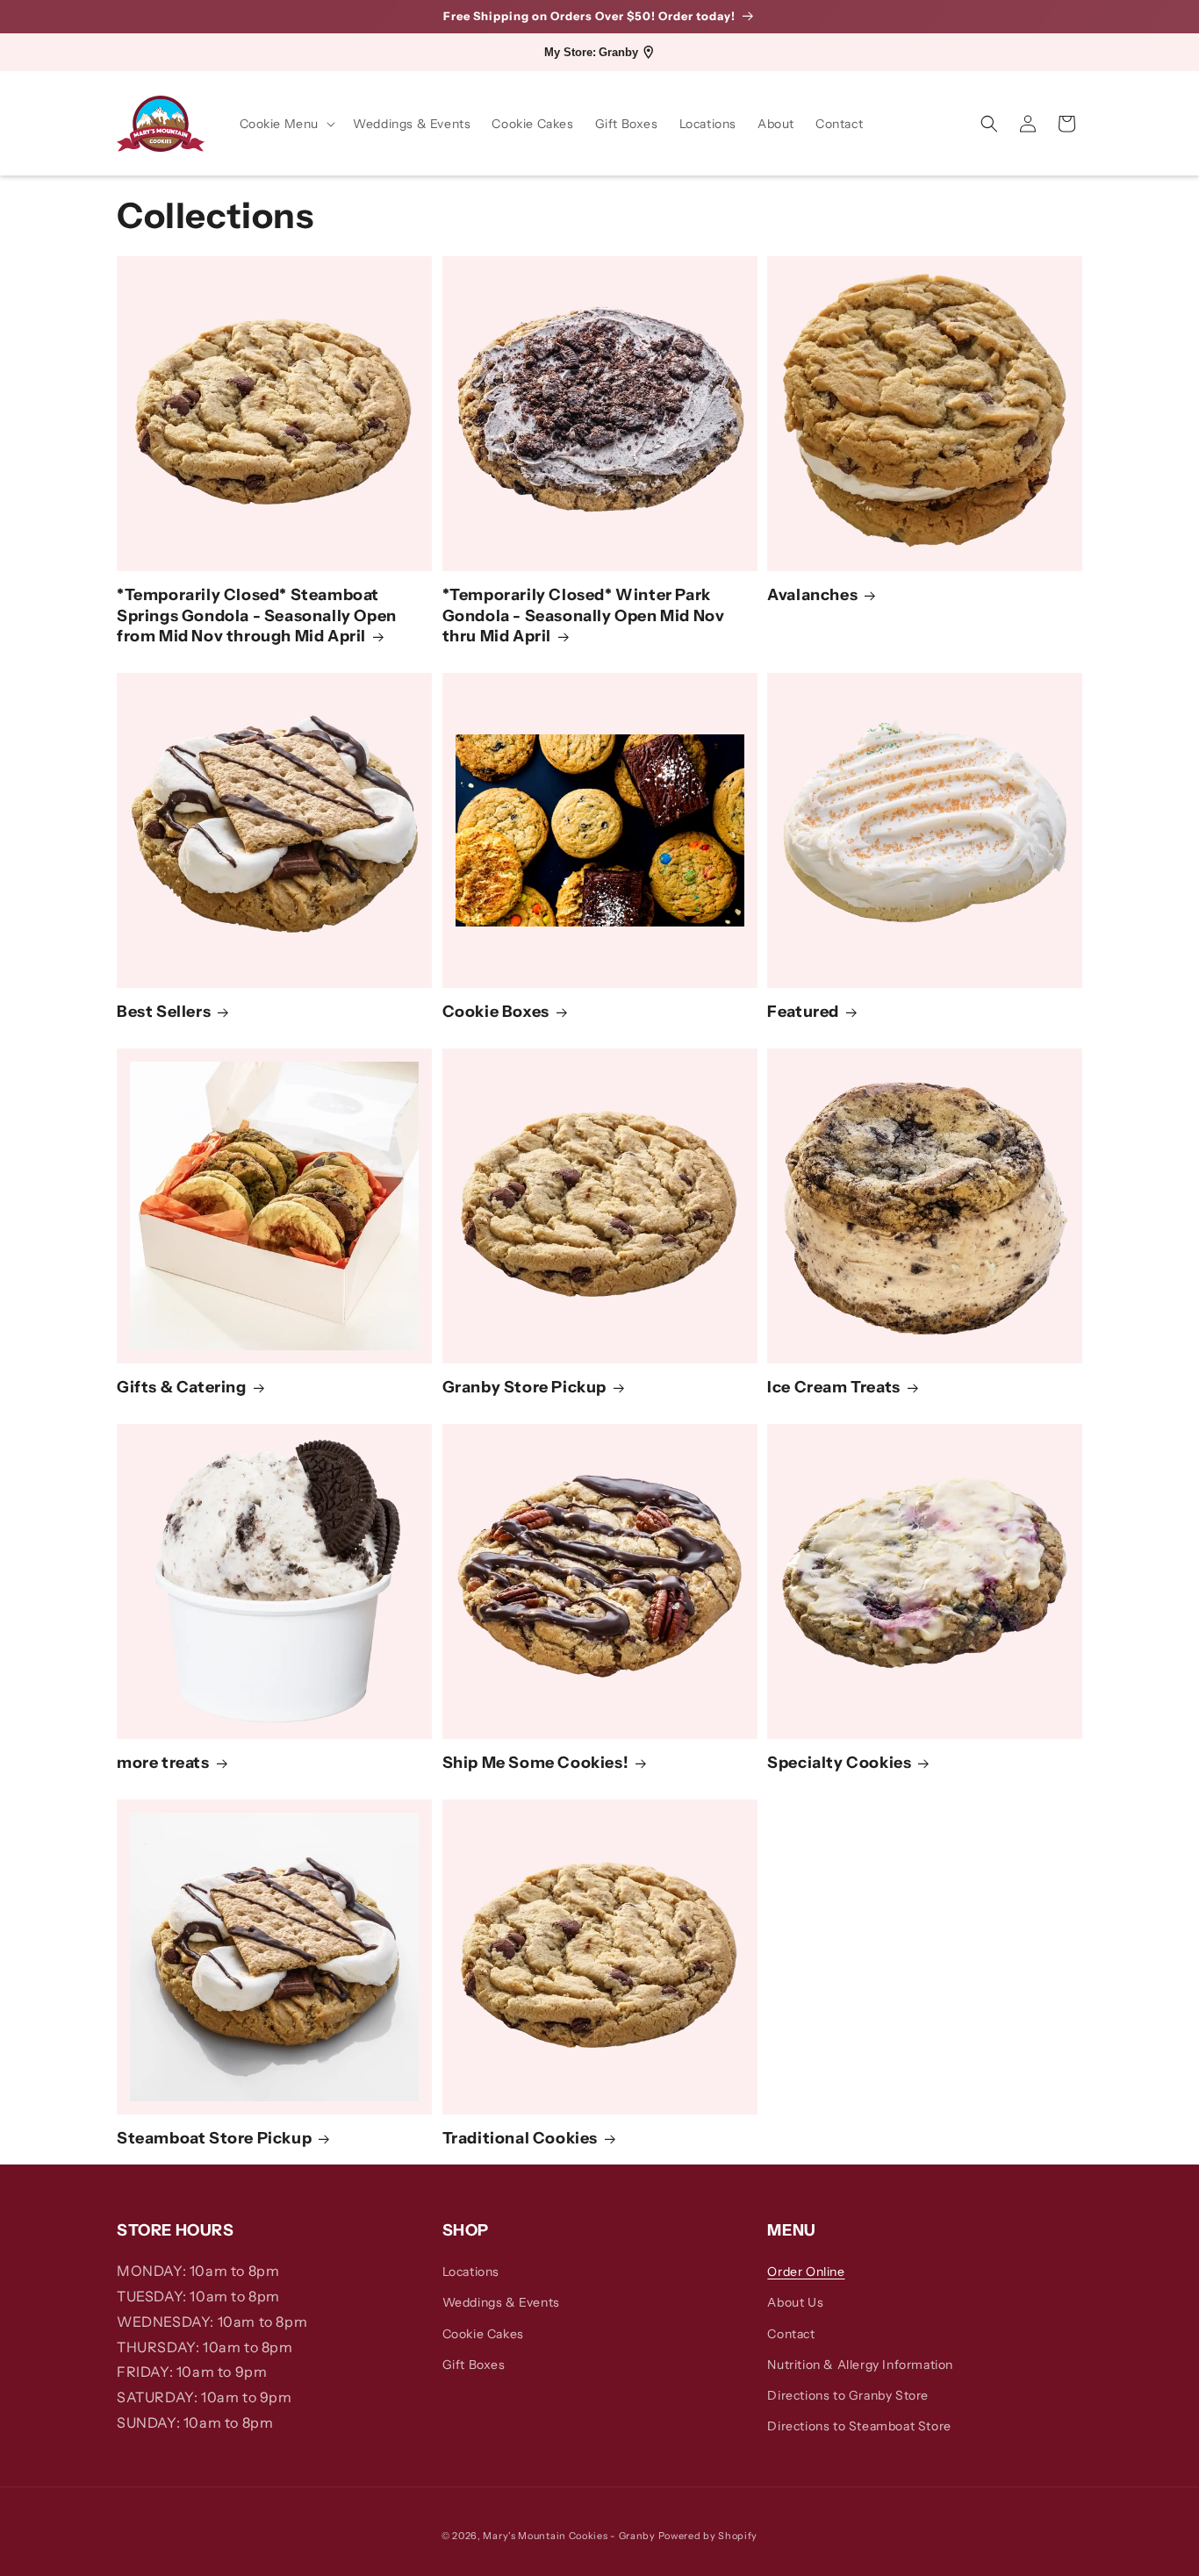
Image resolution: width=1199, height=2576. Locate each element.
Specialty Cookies (839, 1764)
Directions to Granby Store (848, 2395)
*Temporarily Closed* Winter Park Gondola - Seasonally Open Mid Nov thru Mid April (584, 616)
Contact (791, 2334)
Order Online (806, 2272)
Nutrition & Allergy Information (860, 2365)
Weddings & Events (501, 2303)
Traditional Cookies (520, 2139)
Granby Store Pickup (524, 1388)
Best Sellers (164, 1013)
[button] (286, 124)
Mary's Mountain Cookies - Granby (569, 2536)
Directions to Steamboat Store (859, 2426)
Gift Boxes (474, 2365)
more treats (163, 1764)
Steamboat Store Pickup (214, 2139)
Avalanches (812, 596)
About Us (795, 2303)
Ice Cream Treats (834, 1388)
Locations (471, 2272)
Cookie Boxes (496, 1013)
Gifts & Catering (182, 1388)
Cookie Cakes (483, 2334)
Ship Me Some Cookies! (536, 1764)
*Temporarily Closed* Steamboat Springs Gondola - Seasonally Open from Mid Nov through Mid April (257, 616)
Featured (803, 1013)
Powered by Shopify (708, 2536)
